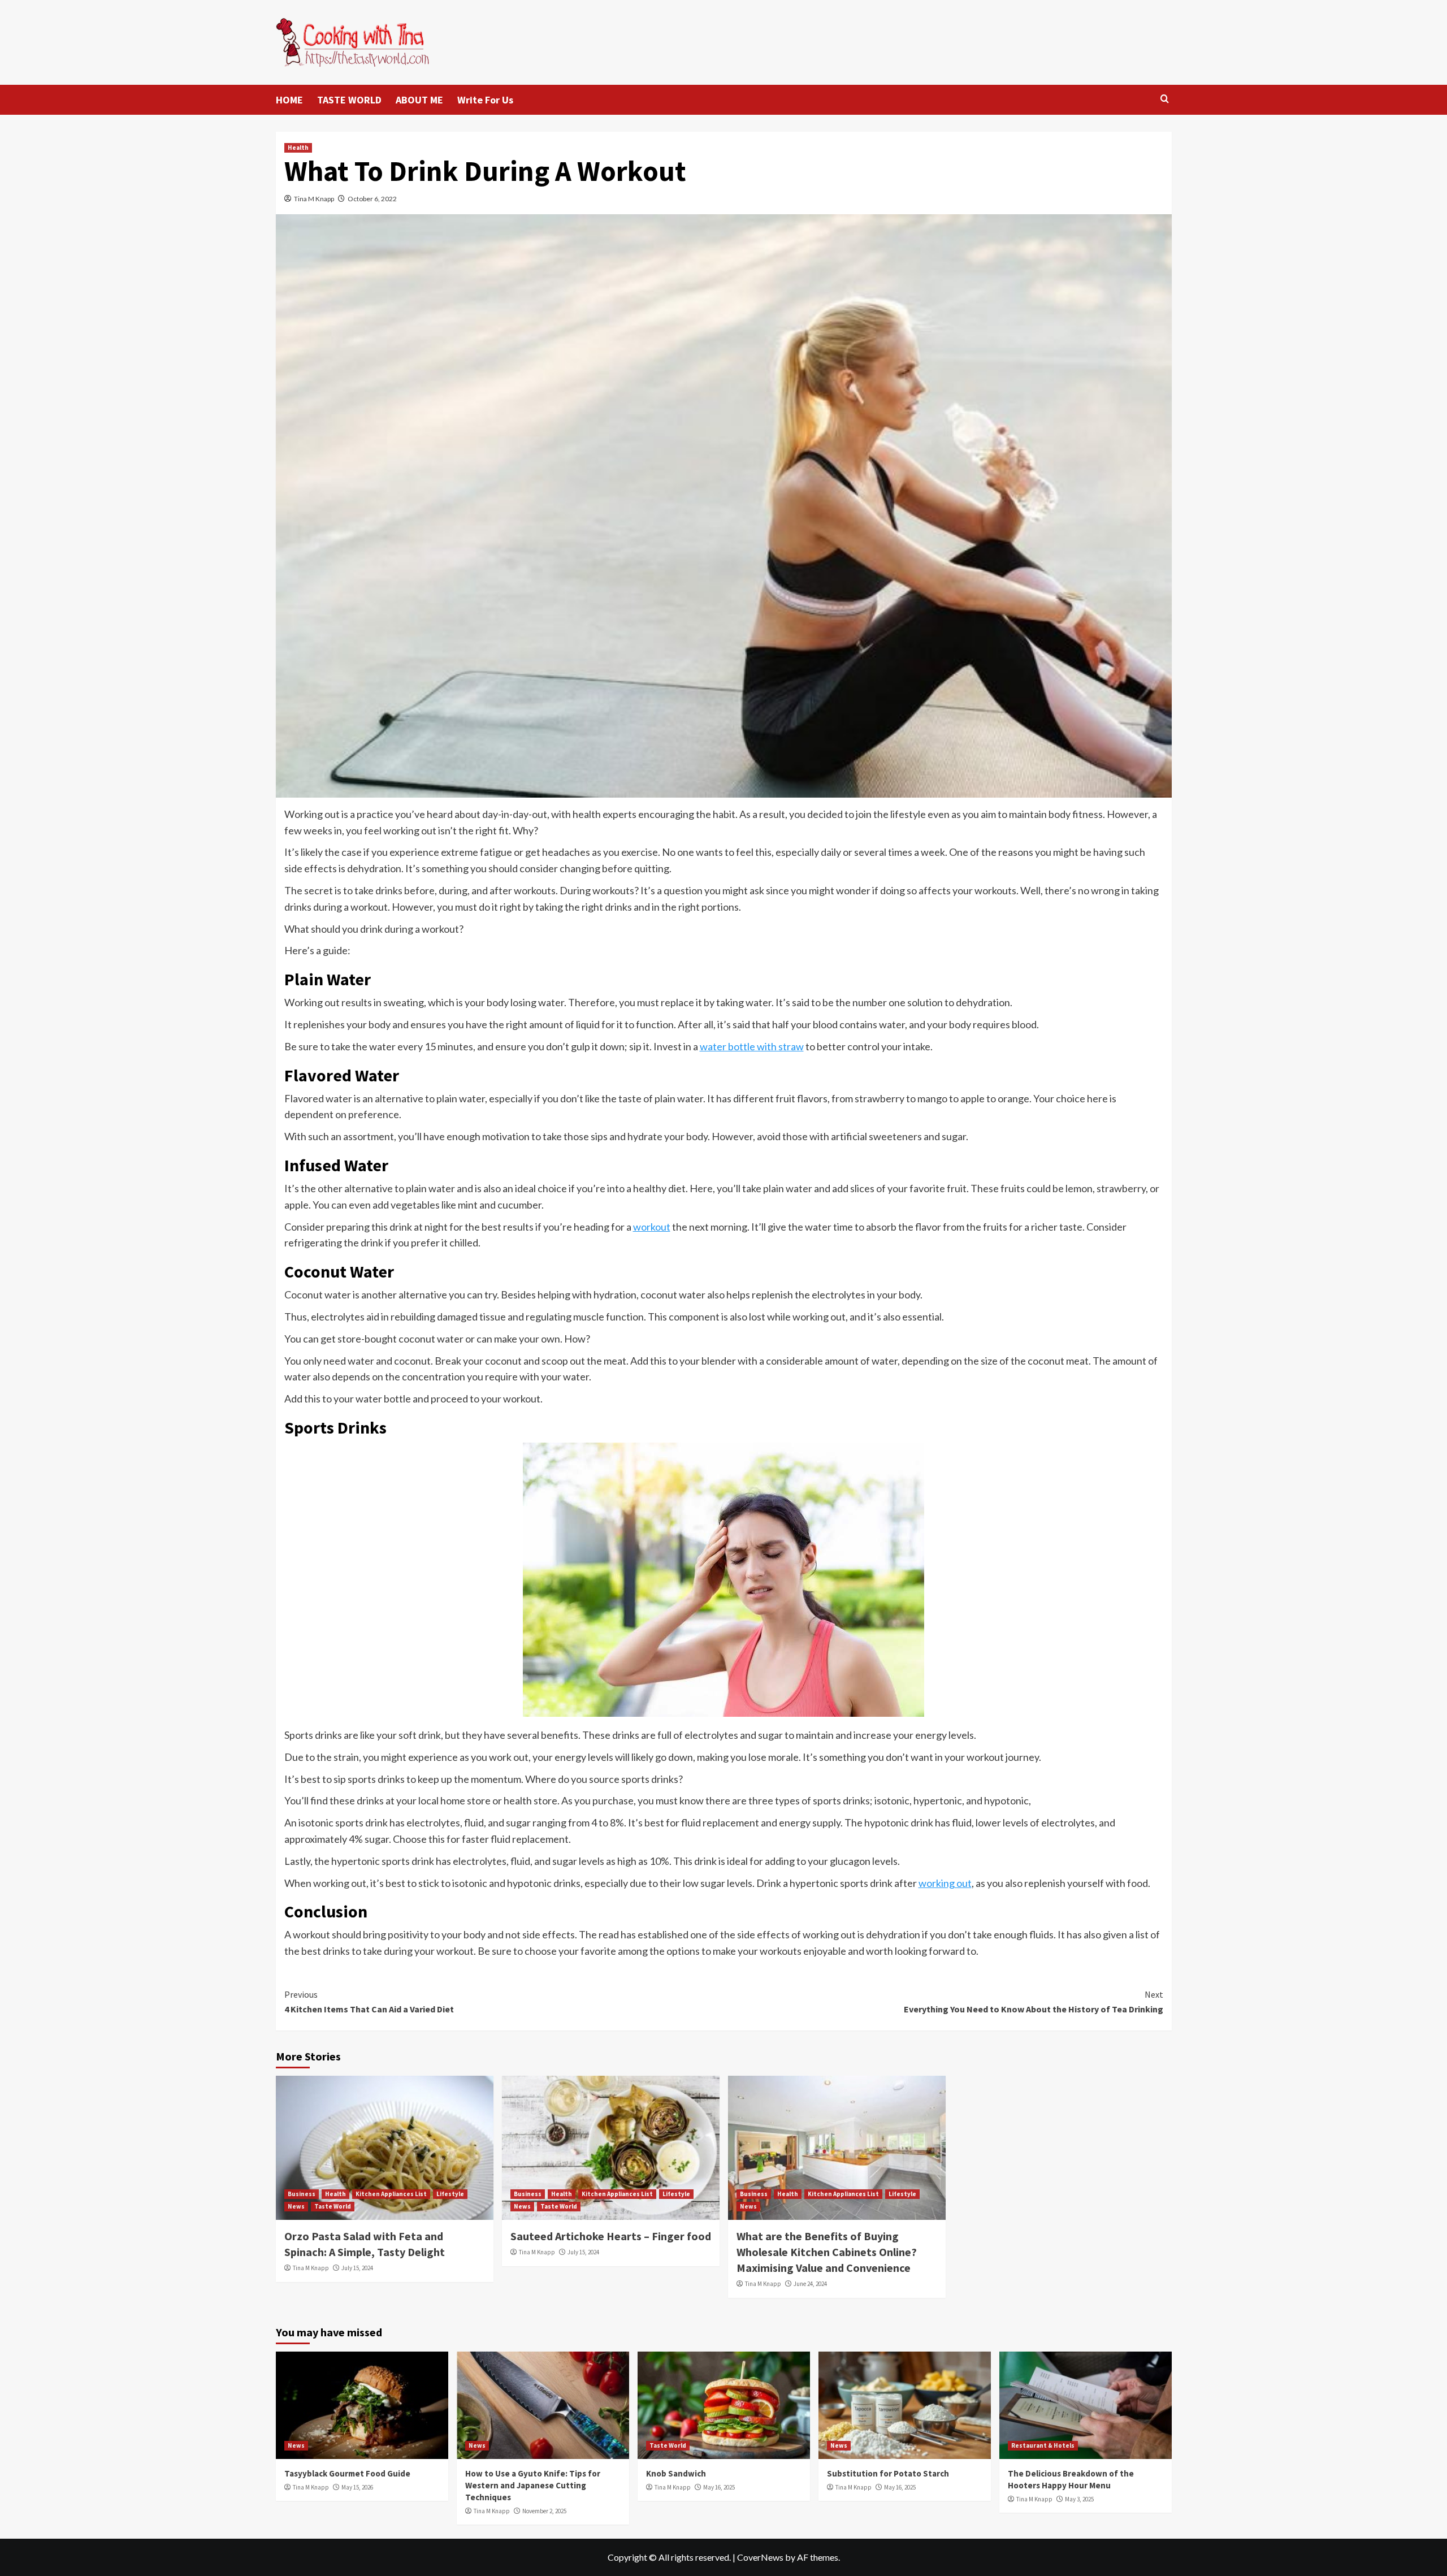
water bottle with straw (752, 1046)
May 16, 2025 (719, 2487)
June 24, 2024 (810, 2284)
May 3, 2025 (1079, 2499)
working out (945, 1883)
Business (302, 2194)
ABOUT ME (419, 100)
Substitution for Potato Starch (888, 2473)
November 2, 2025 (544, 2511)
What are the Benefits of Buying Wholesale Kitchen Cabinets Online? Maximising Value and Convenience (827, 2252)
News (296, 2206)
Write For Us (485, 100)
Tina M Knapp (314, 199)
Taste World (333, 2206)
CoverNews (760, 2557)
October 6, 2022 (372, 199)
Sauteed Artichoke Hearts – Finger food (611, 2236)
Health (298, 148)
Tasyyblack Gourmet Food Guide (347, 2473)
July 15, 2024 (357, 2268)
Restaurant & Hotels (1043, 2445)
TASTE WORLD (349, 100)
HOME (289, 100)
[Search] (1165, 99)
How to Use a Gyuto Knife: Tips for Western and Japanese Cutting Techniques (533, 2485)
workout (652, 1227)
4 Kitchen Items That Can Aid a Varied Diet (369, 2002)
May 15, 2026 (357, 2487)
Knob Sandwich (676, 2473)
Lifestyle (450, 2194)
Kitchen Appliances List (391, 2194)
